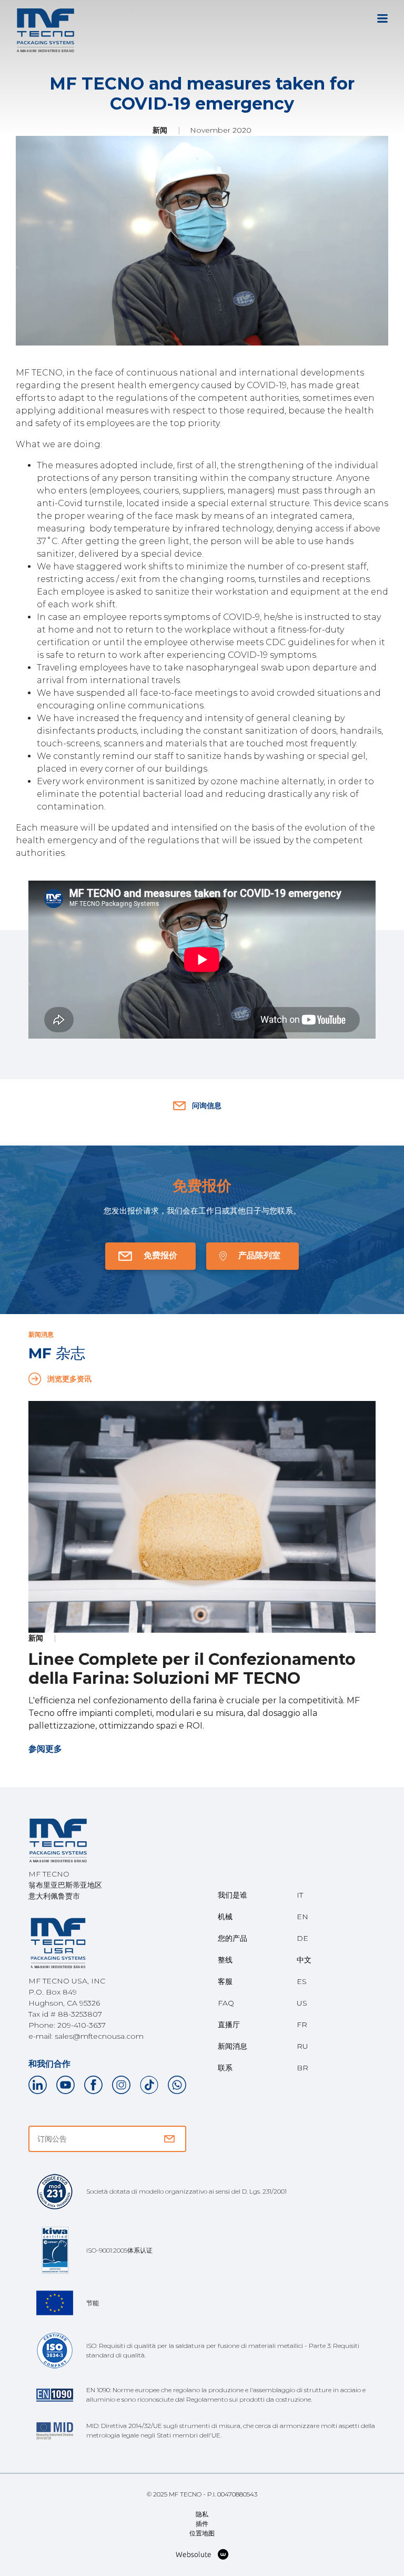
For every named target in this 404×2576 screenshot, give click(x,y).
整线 (225, 1960)
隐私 (202, 2514)
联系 (225, 2068)
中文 (304, 1960)
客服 (225, 1981)
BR (302, 2068)
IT (300, 1895)
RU (302, 2046)
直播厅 (229, 2025)
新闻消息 (233, 2046)
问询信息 (207, 1106)
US (302, 2003)
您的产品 (233, 1938)
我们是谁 (233, 1895)
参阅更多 (45, 1749)
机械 (225, 1917)
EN (302, 1917)
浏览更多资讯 (69, 1379)
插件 (202, 2524)
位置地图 (202, 2533)
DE (302, 1938)
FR (302, 2025)
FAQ (226, 2003)
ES (302, 1981)
